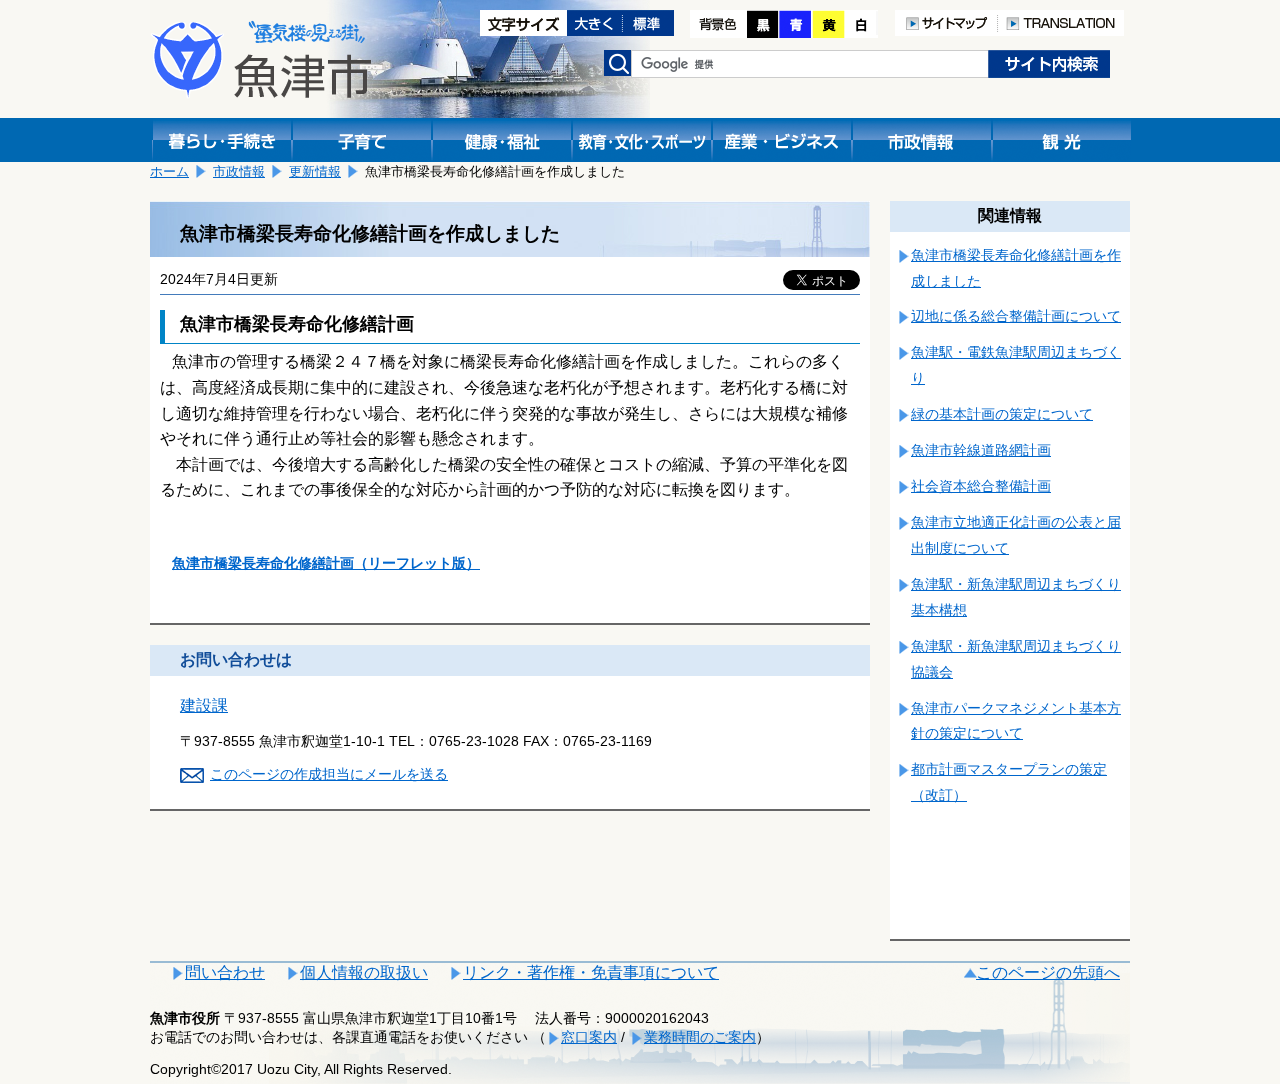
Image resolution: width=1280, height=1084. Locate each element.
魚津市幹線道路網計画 (981, 450)
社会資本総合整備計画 (981, 486)
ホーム (169, 171)
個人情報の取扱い (364, 972)
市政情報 (239, 171)
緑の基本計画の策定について (1002, 414)
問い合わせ (225, 972)
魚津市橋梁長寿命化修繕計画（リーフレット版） (326, 563)
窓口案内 (589, 1037)
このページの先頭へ (1048, 972)
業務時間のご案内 (700, 1037)
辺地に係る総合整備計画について (1016, 316)
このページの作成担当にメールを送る (329, 774)
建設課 (204, 705)
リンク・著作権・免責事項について (591, 972)
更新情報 (315, 171)
